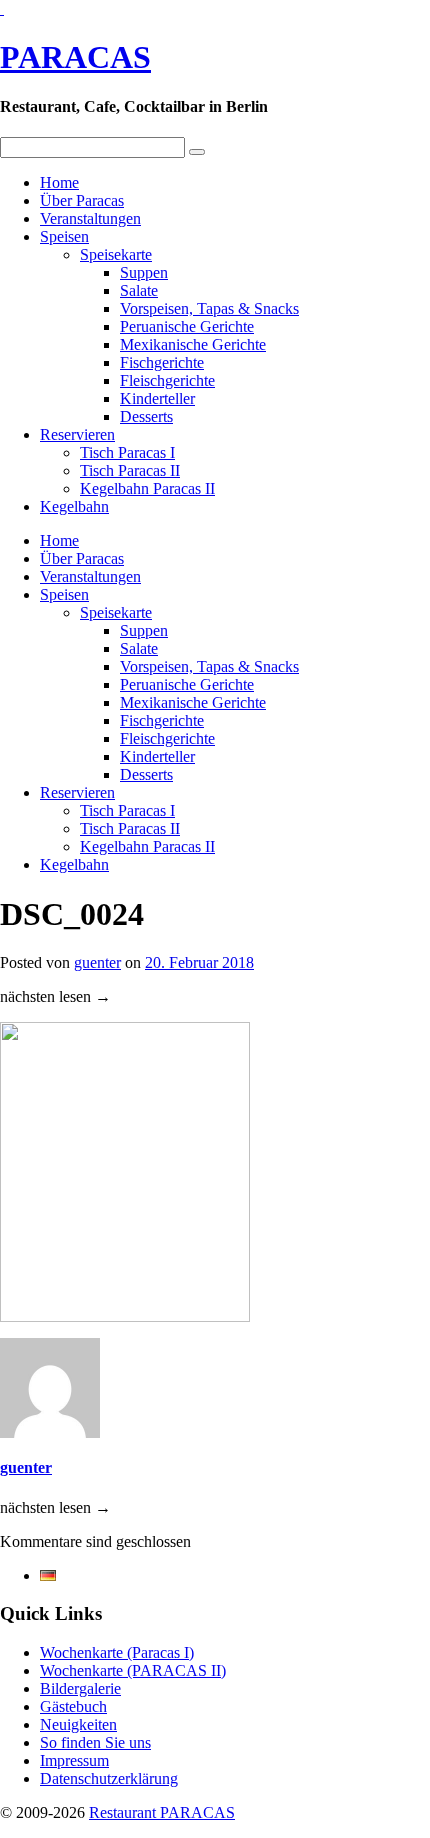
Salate (139, 290)
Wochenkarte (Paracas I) (117, 1652)
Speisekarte (116, 254)
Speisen (64, 236)
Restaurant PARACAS (162, 1812)
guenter (97, 962)
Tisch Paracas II (130, 470)
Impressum (74, 1760)
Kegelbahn (74, 506)
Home (59, 182)
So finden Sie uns (95, 1742)
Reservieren (77, 434)
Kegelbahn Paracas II (147, 488)
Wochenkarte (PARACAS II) (133, 1670)
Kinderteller (157, 398)
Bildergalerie (80, 1688)
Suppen (144, 272)
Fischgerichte (162, 362)
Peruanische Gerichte (187, 326)
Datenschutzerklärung (109, 1778)
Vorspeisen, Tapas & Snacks (209, 308)
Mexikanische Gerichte (193, 344)
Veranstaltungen (90, 218)
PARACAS (75, 57)
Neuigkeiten (78, 1724)
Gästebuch (73, 1706)
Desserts (146, 416)
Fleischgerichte (167, 380)
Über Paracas (82, 200)
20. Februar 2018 (199, 962)
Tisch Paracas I (127, 452)
